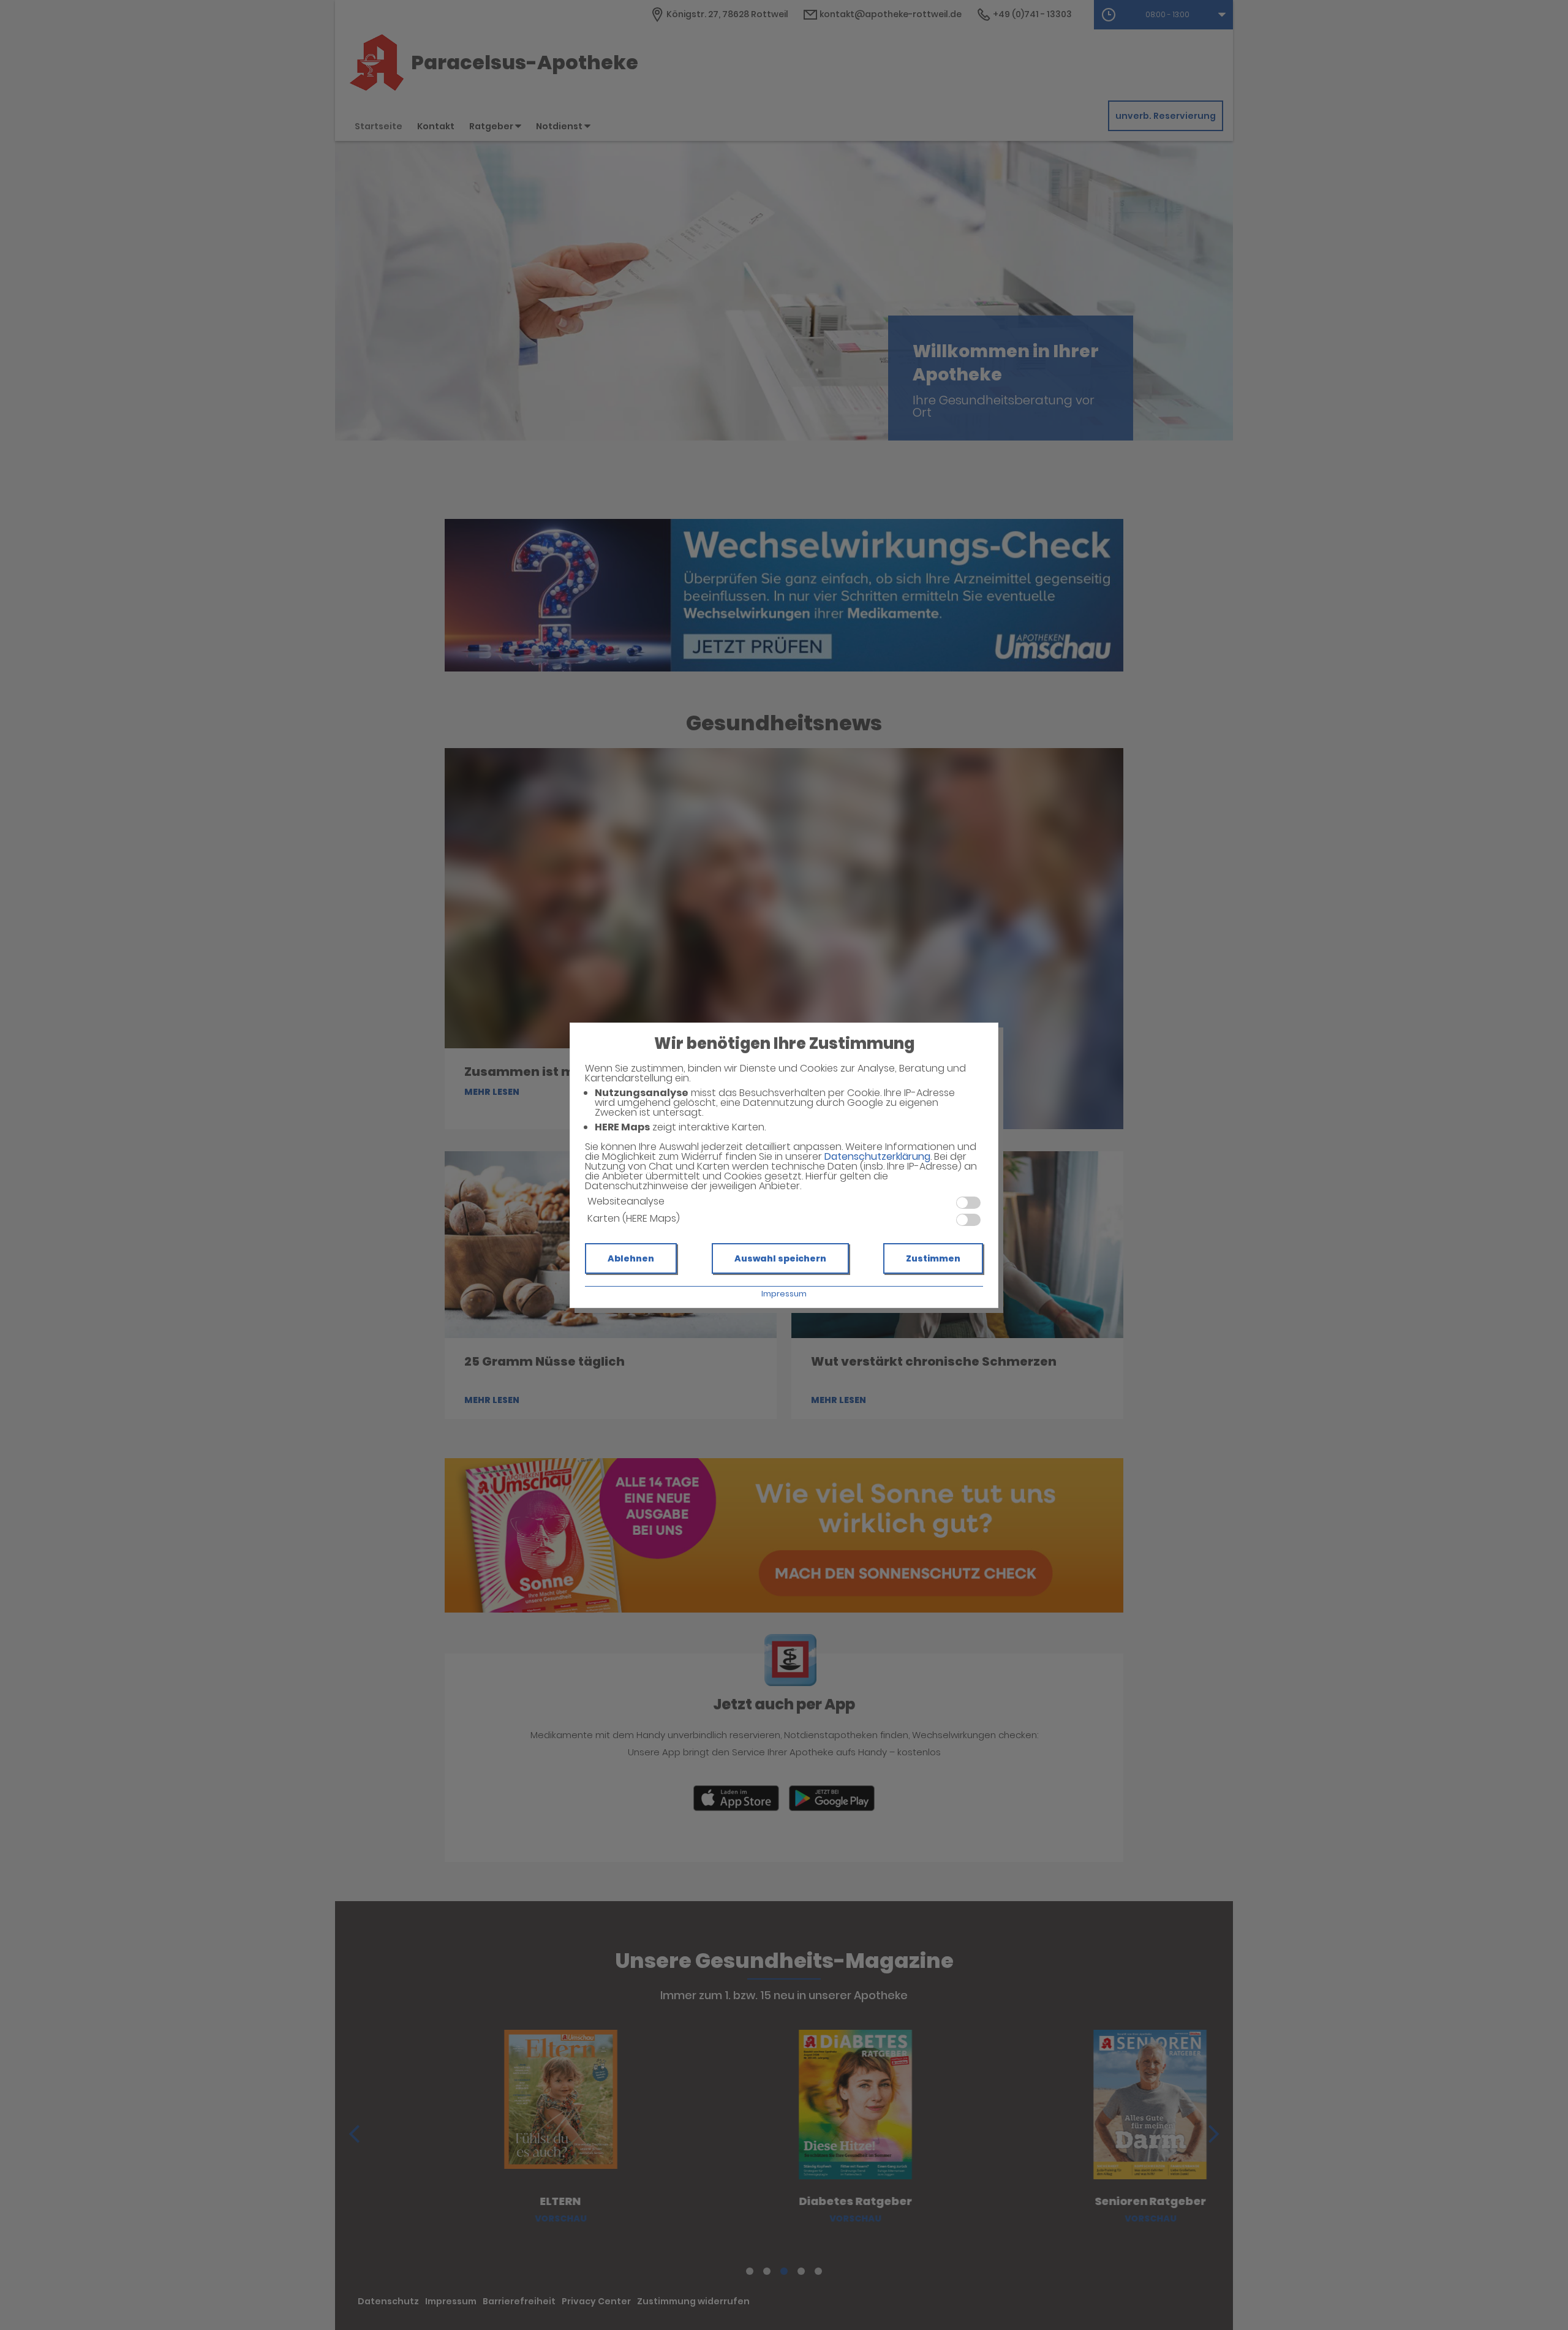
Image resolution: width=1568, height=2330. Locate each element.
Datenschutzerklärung (877, 1156)
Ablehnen (631, 1258)
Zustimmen (933, 1258)
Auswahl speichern (780, 1258)
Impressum (784, 1294)
